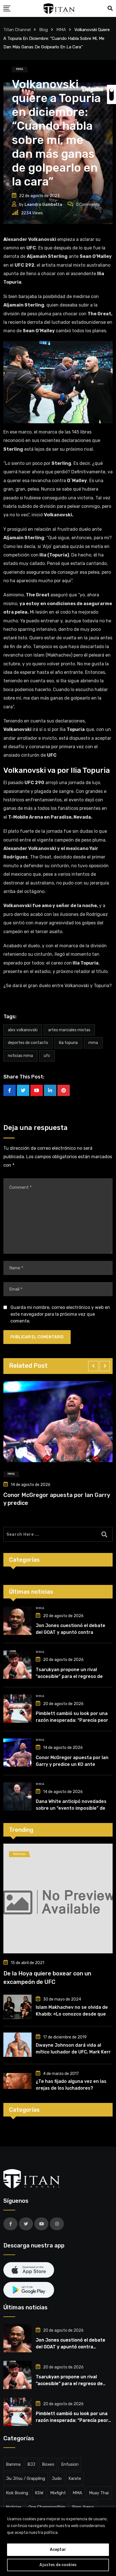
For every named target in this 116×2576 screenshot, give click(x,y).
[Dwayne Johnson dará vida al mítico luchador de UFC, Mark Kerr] (17, 2045)
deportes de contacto (28, 1043)
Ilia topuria (68, 1043)
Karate (75, 2478)
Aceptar (58, 2550)
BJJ (31, 2464)
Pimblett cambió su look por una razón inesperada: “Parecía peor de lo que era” (72, 1720)
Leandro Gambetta (43, 205)
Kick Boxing (17, 2493)
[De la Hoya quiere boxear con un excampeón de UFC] (58, 1898)
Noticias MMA (20, 1056)
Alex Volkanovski (23, 1030)
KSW (39, 2493)
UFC (47, 1056)
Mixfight (58, 2493)
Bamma (13, 2464)
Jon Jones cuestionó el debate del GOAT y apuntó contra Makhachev (71, 1632)
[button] (93, 1366)
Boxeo (48, 2464)
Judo (57, 2478)
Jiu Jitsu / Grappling (25, 2478)
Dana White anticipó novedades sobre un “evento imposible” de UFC (71, 1808)
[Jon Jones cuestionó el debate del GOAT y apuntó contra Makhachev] (17, 1621)
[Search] (110, 8)
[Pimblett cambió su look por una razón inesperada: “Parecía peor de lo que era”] (17, 1708)
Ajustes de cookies (58, 2565)
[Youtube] (37, 1090)
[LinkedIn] (50, 1090)
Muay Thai (99, 2493)
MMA (93, 1043)
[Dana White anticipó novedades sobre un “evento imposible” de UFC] (17, 1796)
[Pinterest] (64, 1090)
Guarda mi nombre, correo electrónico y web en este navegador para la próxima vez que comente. (60, 1314)
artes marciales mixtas (69, 1030)
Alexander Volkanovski (30, 239)
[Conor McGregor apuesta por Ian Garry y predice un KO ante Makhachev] (17, 1753)
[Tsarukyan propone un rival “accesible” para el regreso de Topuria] (17, 1665)
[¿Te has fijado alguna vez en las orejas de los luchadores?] (17, 2081)
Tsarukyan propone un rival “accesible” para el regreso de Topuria (69, 1676)
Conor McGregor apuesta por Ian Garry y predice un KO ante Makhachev (72, 1764)
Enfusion (70, 2464)
